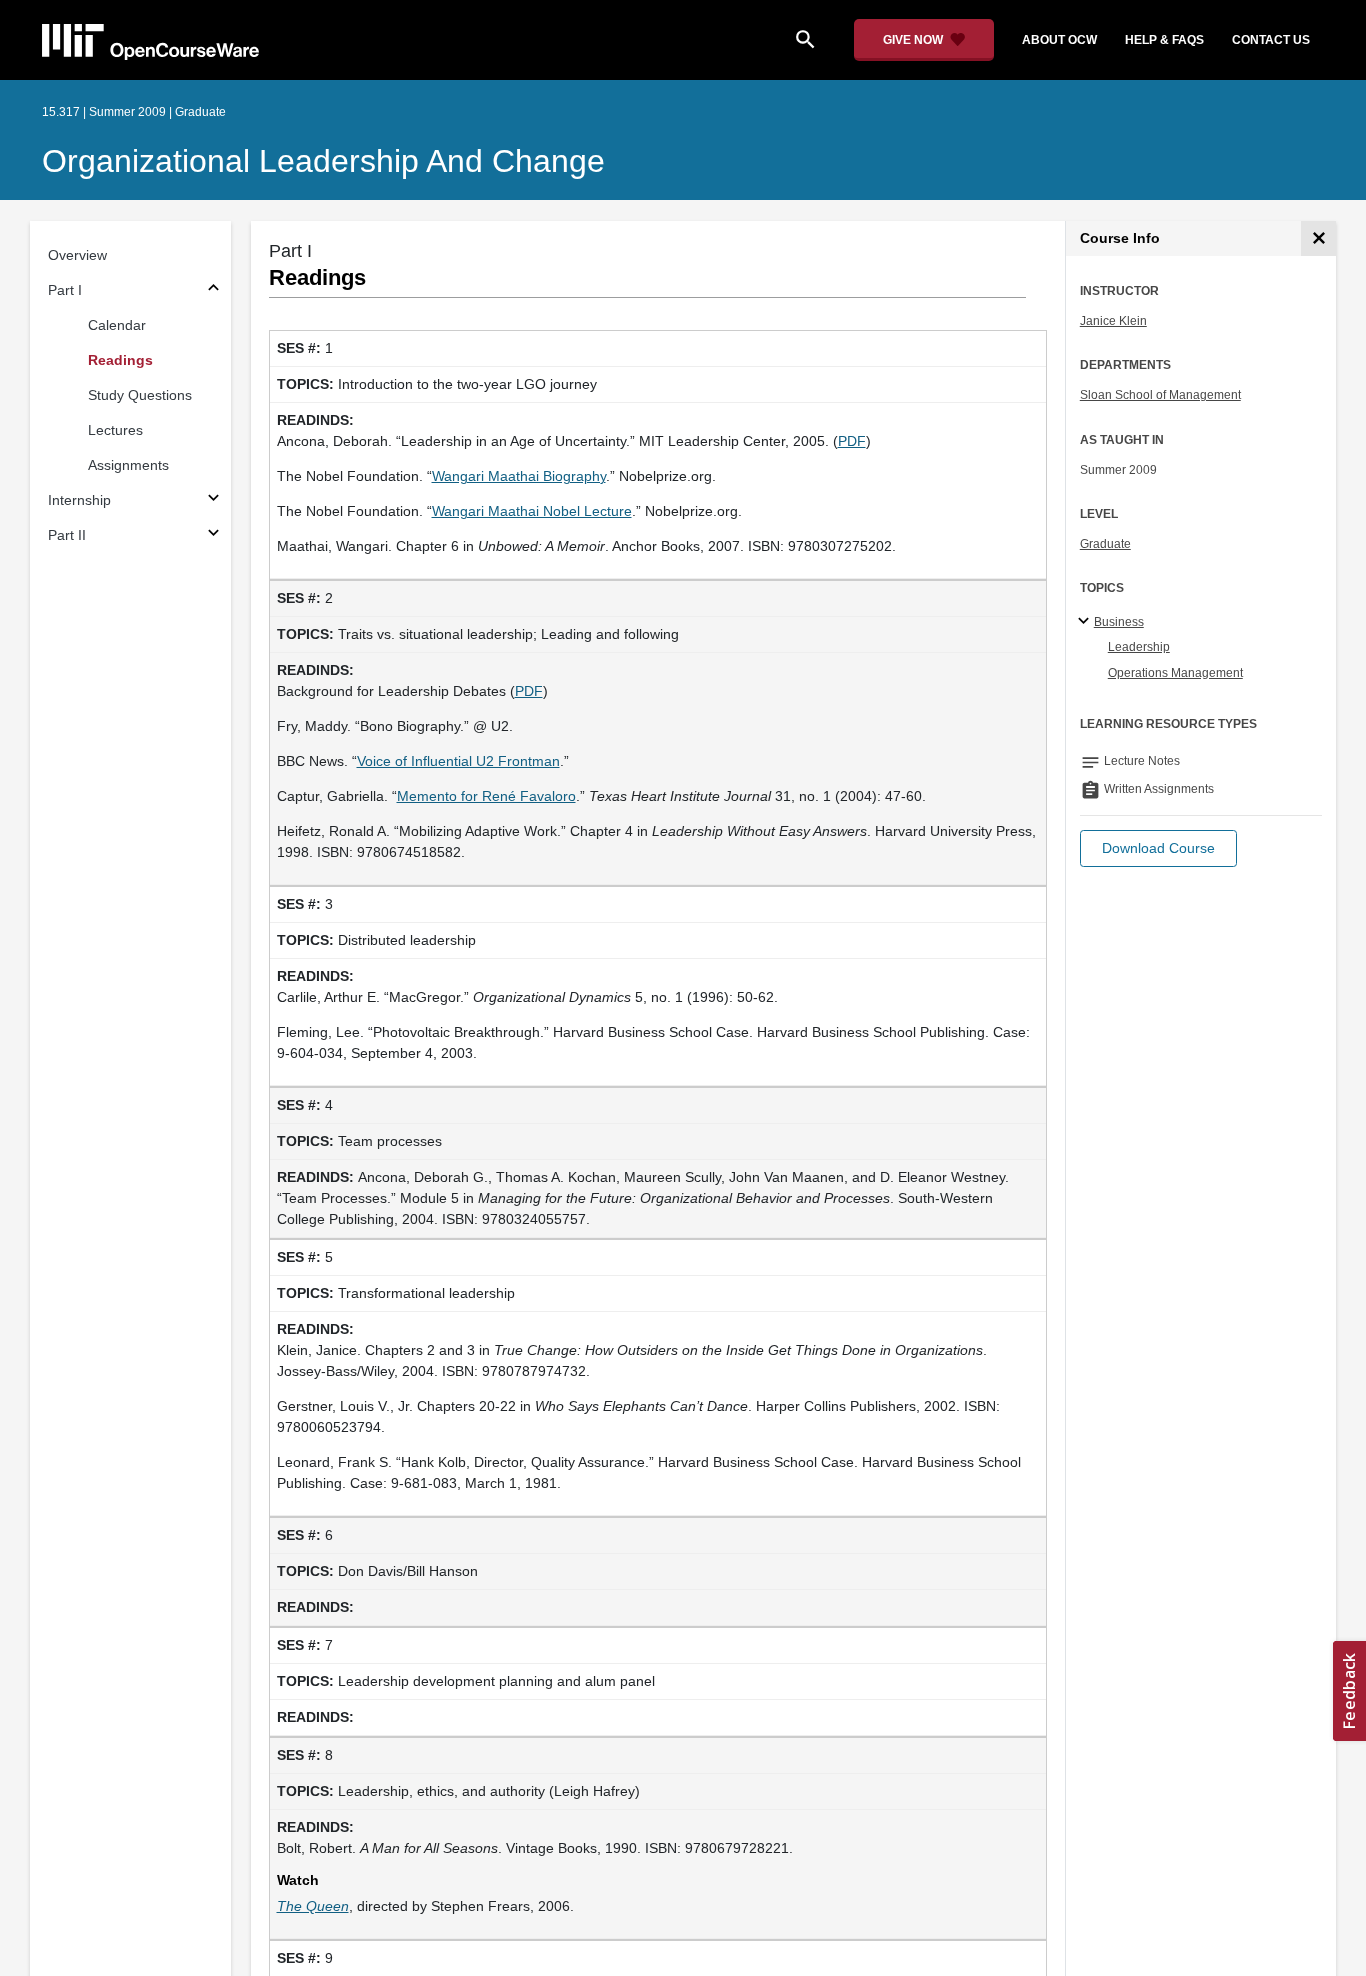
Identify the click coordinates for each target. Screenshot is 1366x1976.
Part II (67, 535)
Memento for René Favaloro (486, 796)
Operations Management (1175, 673)
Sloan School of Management (1160, 395)
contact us (1271, 40)
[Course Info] (1318, 238)
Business (1119, 622)
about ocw (1059, 40)
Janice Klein (1113, 321)
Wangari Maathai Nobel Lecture (532, 511)
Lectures (115, 430)
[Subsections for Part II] (213, 535)
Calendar (117, 325)
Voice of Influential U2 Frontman (458, 761)
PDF (852, 441)
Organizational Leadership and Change (323, 161)
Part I (65, 290)
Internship (79, 500)
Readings (120, 360)
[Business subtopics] (1086, 622)
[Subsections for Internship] (213, 500)
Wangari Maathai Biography (519, 476)
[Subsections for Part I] (213, 290)
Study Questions (140, 395)
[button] (1158, 848)
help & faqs (1164, 40)
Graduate (1105, 544)
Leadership (1139, 647)
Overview (77, 255)
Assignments (128, 465)
